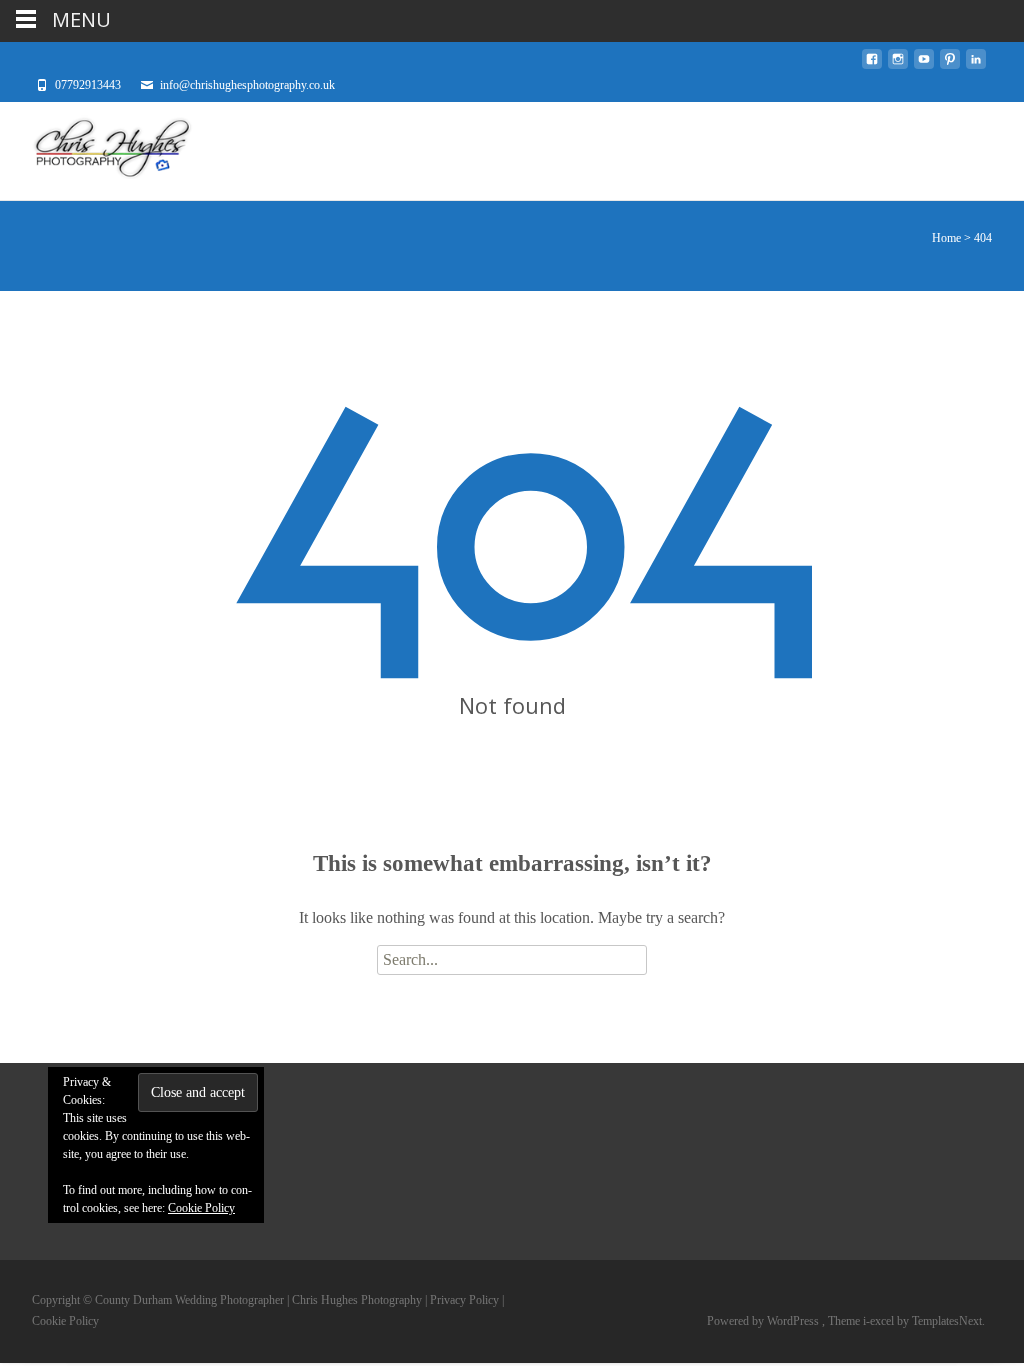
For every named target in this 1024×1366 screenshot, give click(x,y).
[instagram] (898, 64)
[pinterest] (950, 64)
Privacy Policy (464, 1300)
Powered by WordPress (764, 1321)
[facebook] (872, 64)
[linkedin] (976, 64)
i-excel (880, 1321)
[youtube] (924, 64)
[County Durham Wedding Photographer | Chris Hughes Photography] (96, 151)
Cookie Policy (201, 1208)
